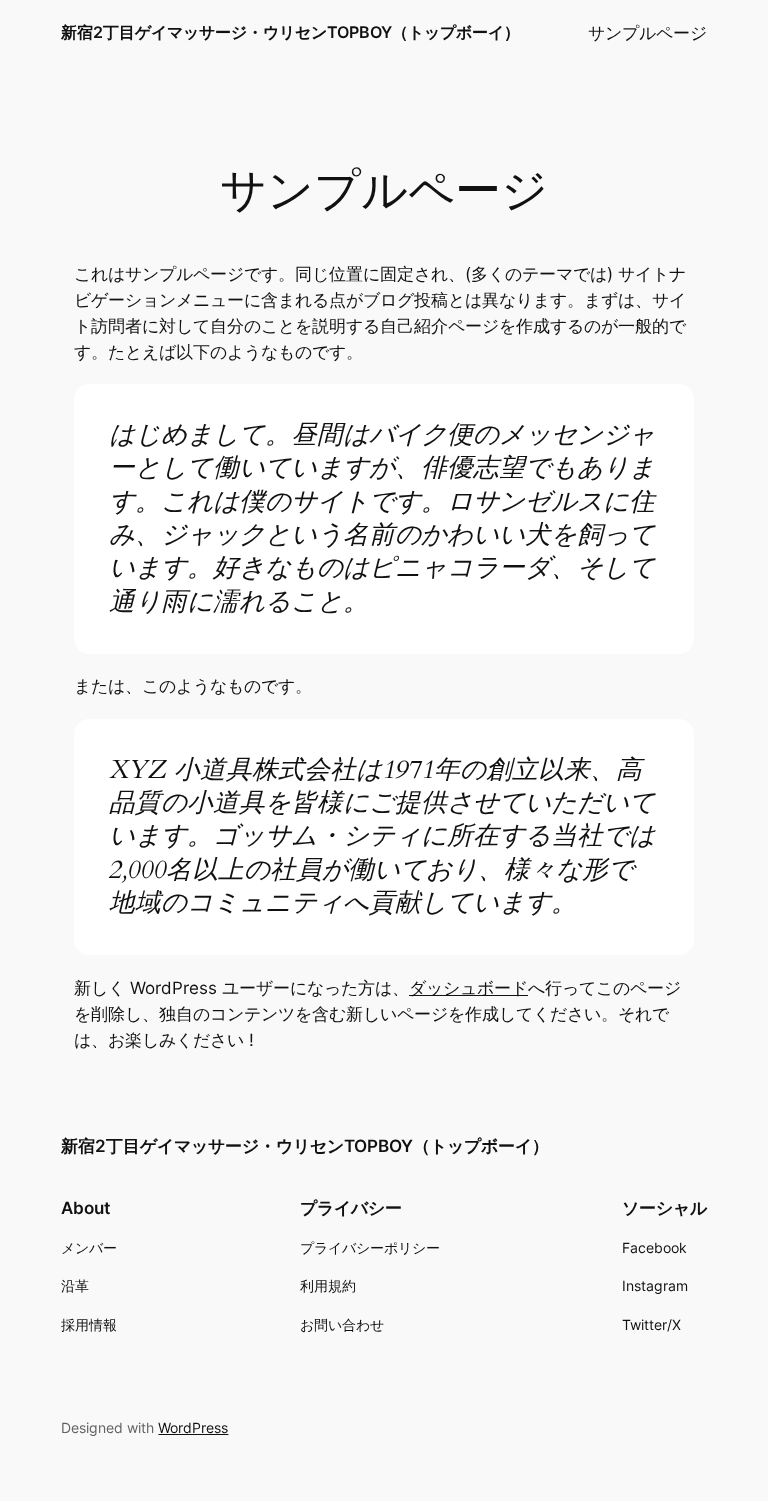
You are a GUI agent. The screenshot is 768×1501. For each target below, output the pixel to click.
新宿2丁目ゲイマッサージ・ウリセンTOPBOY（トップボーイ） (290, 32)
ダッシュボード (468, 988)
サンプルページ (647, 33)
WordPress (193, 1427)
